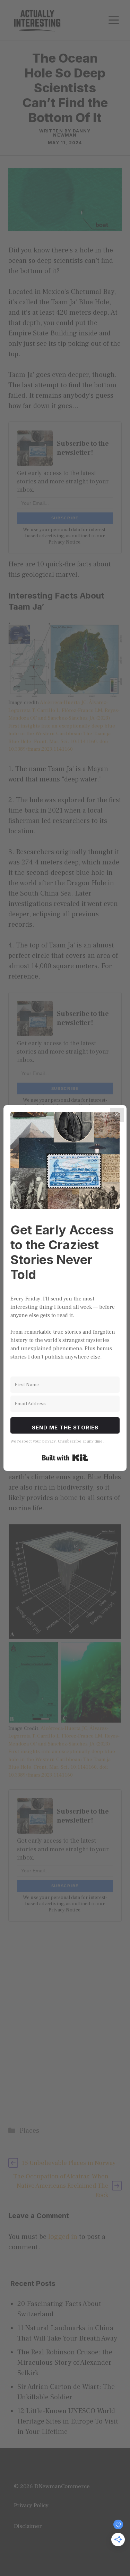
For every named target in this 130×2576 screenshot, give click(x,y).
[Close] (117, 1115)
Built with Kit (65, 1458)
